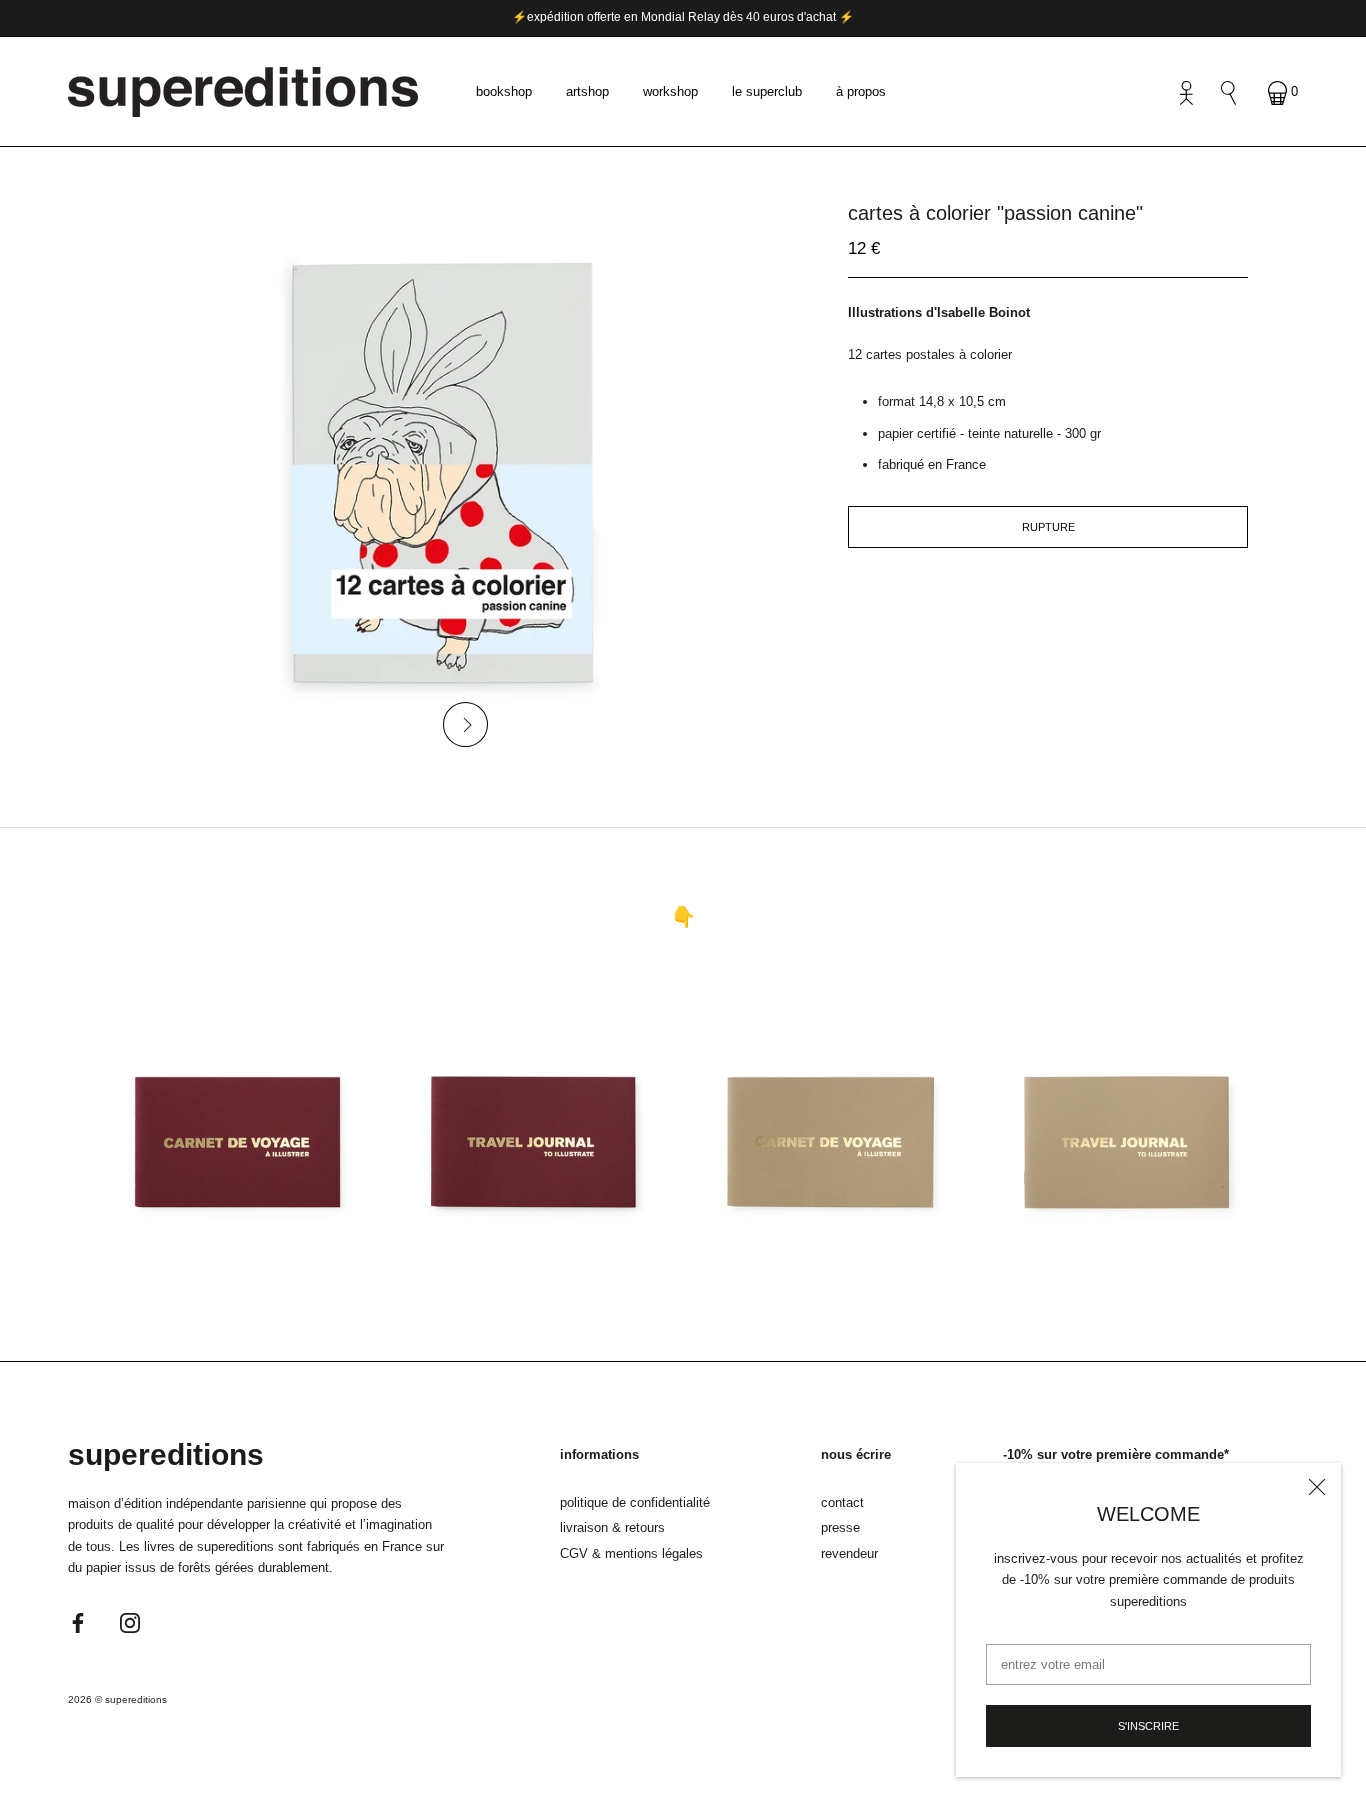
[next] (465, 724)
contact (842, 1502)
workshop (670, 91)
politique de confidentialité (635, 1502)
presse (840, 1527)
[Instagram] (130, 1621)
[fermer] (1317, 1487)
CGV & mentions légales (631, 1553)
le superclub (767, 91)
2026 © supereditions (117, 1699)
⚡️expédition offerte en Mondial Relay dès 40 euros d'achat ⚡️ (683, 17)
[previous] (400, 724)
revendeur (849, 1553)
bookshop (504, 91)
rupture (1048, 527)
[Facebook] (78, 1621)
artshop (587, 91)
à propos (861, 91)
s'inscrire (1148, 1726)
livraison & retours (612, 1527)
